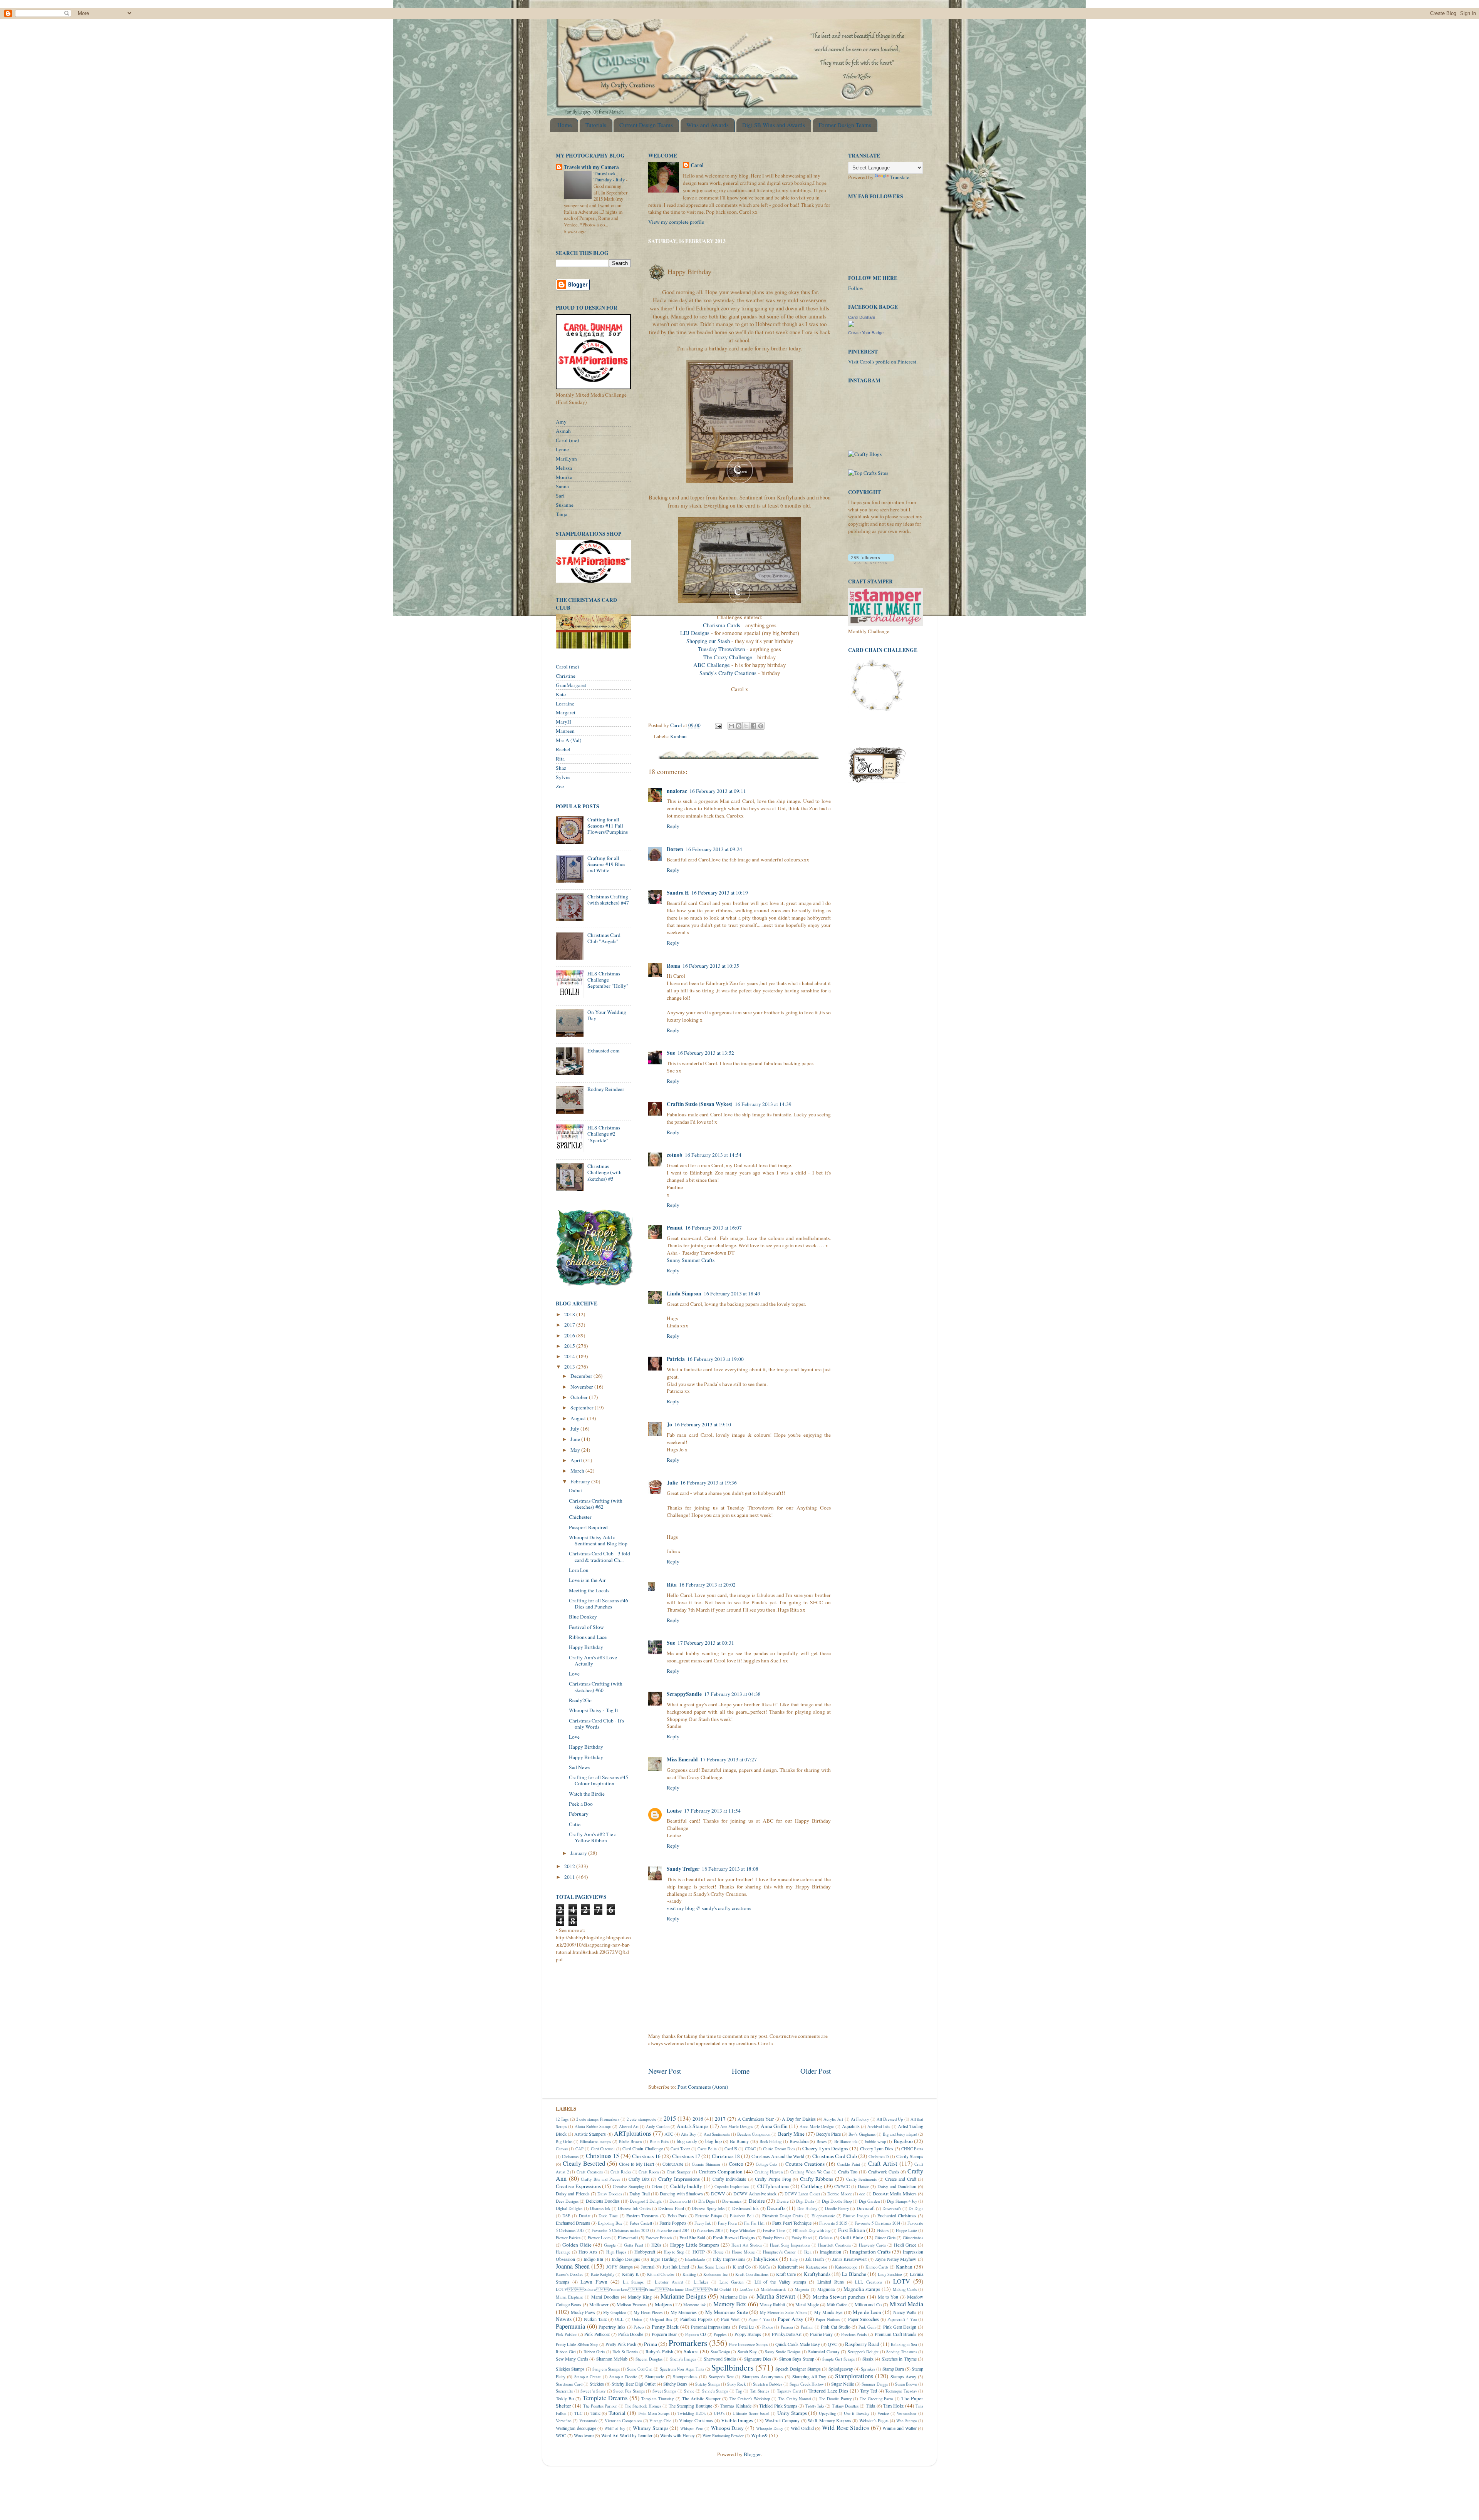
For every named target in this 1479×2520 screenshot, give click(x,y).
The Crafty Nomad (794, 2399)
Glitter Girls (885, 2238)
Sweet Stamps (664, 2391)
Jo (669, 1424)
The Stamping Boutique (690, 2406)
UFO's (719, 2413)
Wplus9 (759, 2435)
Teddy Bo (565, 2398)
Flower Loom (599, 2238)
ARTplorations (633, 2133)
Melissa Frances (631, 2304)
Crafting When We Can (810, 2172)
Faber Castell (641, 2223)
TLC (578, 2413)
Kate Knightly (603, 2274)
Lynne (562, 449)
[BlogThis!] (739, 726)
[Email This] (731, 726)
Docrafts (776, 2208)
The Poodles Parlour (600, 2406)
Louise (674, 1811)
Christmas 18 (726, 2156)
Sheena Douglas (649, 2359)
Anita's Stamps (693, 2126)
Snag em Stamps (606, 2369)
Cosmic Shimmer (706, 2164)
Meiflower (599, 2304)
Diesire (783, 2201)
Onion (637, 2319)
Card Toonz (680, 2149)
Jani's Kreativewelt (850, 2259)
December (582, 1376)
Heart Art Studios (747, 2245)
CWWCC (842, 2187)
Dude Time (608, 2216)
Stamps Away (903, 2376)
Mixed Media (906, 2304)
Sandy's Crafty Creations (728, 673)
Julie (672, 1483)
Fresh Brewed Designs (734, 2237)
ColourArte (673, 2164)
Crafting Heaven (769, 2172)
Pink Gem (867, 2327)
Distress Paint (671, 2208)
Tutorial (617, 2413)
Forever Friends (659, 2238)
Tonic (595, 2413)
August (579, 1418)
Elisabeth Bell (742, 2216)
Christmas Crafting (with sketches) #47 (608, 900)
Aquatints (851, 2126)
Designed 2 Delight (646, 2201)
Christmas (570, 2156)
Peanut (675, 1228)
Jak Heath (815, 2259)
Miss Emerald (682, 1759)
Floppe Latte (906, 2230)
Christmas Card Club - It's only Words (596, 1724)
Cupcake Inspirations (732, 2187)
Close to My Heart (636, 2164)
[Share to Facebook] (753, 726)
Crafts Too (848, 2171)
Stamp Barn (893, 2369)
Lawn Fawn (594, 2282)
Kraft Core (786, 2274)
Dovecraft (866, 2208)
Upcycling (827, 2413)
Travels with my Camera (591, 167)
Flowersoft (628, 2237)
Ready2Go (580, 1700)
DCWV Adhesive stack (755, 2193)
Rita (672, 1585)
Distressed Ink (745, 2208)
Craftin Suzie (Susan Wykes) (700, 1104)
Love (574, 1674)
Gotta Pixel (634, 2245)
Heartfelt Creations (834, 2245)
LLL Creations (869, 2282)
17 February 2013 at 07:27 (729, 1759)
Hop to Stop (674, 2252)
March (578, 1471)
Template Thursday (657, 2399)
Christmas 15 (602, 2156)
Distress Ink (600, 2208)
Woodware (584, 2435)
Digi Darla (805, 2201)
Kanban (678, 736)
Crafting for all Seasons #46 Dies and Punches (599, 1603)
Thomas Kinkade (735, 2406)
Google (610, 2245)
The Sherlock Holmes (643, 2406)
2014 (570, 1356)
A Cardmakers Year (756, 2119)
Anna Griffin (774, 2126)
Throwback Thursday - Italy (610, 177)
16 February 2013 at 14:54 (713, 1155)
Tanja (562, 514)
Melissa (564, 468)
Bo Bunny (739, 2141)
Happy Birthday (586, 1647)
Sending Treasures (902, 2352)
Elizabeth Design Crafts (783, 2216)
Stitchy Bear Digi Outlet (634, 2384)
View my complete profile (676, 222)
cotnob (675, 1155)
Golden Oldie (577, 2245)
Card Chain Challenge (643, 2148)
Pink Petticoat (597, 2334)
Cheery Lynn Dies (877, 2148)
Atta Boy (688, 2134)
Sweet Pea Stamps (629, 2391)
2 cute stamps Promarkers (598, 2119)
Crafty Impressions (679, 2179)
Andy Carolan (657, 2126)
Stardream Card (569, 2384)
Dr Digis (916, 2208)
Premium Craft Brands (895, 2334)
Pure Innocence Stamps (749, 2344)
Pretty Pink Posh (621, 2344)
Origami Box (661, 2319)
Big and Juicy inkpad (900, 2134)
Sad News (579, 1767)
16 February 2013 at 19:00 (715, 1359)
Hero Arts (588, 2252)
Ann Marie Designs (737, 2126)
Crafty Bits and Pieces (600, 2179)
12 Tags (562, 2119)
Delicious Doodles (603, 2201)
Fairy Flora (727, 2223)
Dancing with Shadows (681, 2193)
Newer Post (665, 2071)
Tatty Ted (869, 2391)
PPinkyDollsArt (787, 2334)
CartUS (731, 2149)
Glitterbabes (913, 2238)
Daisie (864, 2186)
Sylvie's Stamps (715, 2391)
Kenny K (631, 2274)
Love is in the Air (587, 1580)
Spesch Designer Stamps (798, 2369)
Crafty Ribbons (817, 2179)
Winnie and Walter (899, 2428)
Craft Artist (883, 2163)
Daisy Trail (639, 2193)
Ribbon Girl (566, 2352)
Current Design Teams (646, 125)
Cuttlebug (812, 2186)
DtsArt (585, 2216)
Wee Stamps (906, 2421)
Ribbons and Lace (588, 1637)
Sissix (868, 2359)
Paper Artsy (791, 2319)
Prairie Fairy (822, 2334)
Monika (564, 477)
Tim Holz (893, 2406)
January (579, 1853)
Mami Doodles (605, 2297)
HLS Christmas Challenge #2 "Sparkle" (604, 1134)
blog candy (687, 2141)
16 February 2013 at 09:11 (718, 791)
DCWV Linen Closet (802, 2194)
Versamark (588, 2421)
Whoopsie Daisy (770, 2428)
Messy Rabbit (772, 2304)
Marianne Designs (683, 2296)
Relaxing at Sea (904, 2344)
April (577, 1460)
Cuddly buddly (686, 2186)
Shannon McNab (612, 2359)
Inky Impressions (729, 2259)
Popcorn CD (696, 2334)
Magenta (802, 2289)
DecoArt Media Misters (895, 2193)
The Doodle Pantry (835, 2399)
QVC (833, 2344)
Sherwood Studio (720, 2359)
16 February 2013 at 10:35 (711, 966)
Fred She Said (692, 2237)
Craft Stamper (679, 2172)
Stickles (597, 2384)
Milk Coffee (837, 2305)
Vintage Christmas (696, 2420)
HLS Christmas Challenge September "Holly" (608, 980)
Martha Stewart (776, 2296)
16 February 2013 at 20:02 (707, 1585)
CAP (579, 2149)
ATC (669, 2134)
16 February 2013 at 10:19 (720, 893)
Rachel (563, 749)
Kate (561, 694)
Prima (651, 2344)
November (582, 1387)
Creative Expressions (578, 2186)
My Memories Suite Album (783, 2312)
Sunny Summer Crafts (691, 1260)
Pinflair (807, 2327)
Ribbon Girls (594, 2352)
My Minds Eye (828, 2312)
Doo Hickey (807, 2208)
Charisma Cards (722, 625)
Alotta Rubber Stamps (593, 2126)
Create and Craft (900, 2179)
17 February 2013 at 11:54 (712, 1811)
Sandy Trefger (683, 1869)
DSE (566, 2216)
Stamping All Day (809, 2376)
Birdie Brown (631, 2141)
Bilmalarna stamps (596, 2141)
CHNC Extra (912, 2149)
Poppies (720, 2334)
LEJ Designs (695, 633)
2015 (570, 1346)
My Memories (684, 2312)
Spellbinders (732, 2367)
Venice (883, 2413)
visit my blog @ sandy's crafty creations (709, 1908)
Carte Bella (707, 2149)
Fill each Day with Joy (812, 2230)
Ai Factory (860, 2119)
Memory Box (730, 2304)
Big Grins (564, 2141)
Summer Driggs (875, 2384)
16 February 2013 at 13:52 (706, 1053)
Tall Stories (760, 2391)
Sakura (691, 2351)
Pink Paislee (566, 2334)
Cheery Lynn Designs (825, 2148)
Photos (768, 2327)
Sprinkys (868, 2369)
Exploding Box (610, 2223)
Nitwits (564, 2319)
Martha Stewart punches (839, 2297)
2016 (570, 1335)
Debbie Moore (839, 2194)
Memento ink (694, 2305)
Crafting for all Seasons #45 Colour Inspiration (599, 1780)
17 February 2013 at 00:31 (706, 1643)
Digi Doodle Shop (837, 2201)
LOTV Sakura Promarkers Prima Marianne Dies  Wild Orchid (643, 2289)
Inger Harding (664, 2259)
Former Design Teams (845, 125)
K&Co (765, 2267)
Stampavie (655, 2376)
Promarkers (688, 2343)
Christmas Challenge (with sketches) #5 (605, 1172)
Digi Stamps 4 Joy (902, 2201)
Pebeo (639, 2327)
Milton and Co (868, 2304)
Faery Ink (703, 2223)
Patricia (676, 1359)
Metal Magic (807, 2304)
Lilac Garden (732, 2282)
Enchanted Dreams (573, 2223)
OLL (619, 2319)
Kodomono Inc (715, 2274)
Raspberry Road (862, 2344)
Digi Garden (869, 2201)
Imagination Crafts (870, 2252)
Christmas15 (879, 2156)
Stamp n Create (588, 2377)
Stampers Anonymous (763, 2376)
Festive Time (774, 2230)
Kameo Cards (877, 2267)
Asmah (563, 431)
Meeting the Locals (589, 1590)
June (576, 1439)
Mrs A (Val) (569, 740)
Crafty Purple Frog (773, 2179)
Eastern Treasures (642, 2215)
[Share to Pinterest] (761, 726)
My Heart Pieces (648, 2312)
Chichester (580, 1517)
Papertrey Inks (612, 2327)
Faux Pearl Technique (792, 2223)
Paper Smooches (864, 2319)
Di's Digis (707, 2201)
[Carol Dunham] (851, 325)
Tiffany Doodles (845, 2406)
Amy (561, 422)
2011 (570, 1877)
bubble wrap (875, 2141)
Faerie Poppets (673, 2223)
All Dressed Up (890, 2119)
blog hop (714, 2141)
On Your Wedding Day (607, 1015)
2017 (570, 1325)
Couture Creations (805, 2164)
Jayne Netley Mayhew (896, 2259)
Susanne (565, 505)
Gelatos (826, 2237)
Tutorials (596, 125)
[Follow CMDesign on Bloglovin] (871, 562)
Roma (673, 966)
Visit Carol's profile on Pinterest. (883, 362)
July (575, 1429)
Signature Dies (758, 2359)
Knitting (689, 2274)
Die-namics (732, 2201)
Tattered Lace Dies (828, 2391)
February (581, 1481)
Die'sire (757, 2201)
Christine (566, 676)
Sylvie (563, 777)
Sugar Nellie (843, 2384)
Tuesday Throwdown (721, 649)
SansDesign (720, 2352)
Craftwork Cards (884, 2171)
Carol (697, 165)
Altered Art (629, 2126)
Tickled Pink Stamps (778, 2406)
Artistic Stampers (590, 2134)
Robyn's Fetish (659, 2351)
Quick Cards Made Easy (798, 2344)
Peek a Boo (581, 1804)
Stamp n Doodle (623, 2377)
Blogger (752, 2454)
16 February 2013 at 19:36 (708, 1483)
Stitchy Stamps (708, 2384)
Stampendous (685, 2376)
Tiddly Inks (815, 2406)
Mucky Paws (583, 2312)
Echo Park (677, 2215)
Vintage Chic (660, 2421)
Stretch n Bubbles (768, 2384)
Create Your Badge (866, 333)
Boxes (822, 2141)
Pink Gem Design (900, 2327)
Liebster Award (669, 2282)
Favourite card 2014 (673, 2230)
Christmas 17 (686, 2156)
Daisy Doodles (610, 2194)
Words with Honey (677, 2435)
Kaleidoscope (846, 2267)
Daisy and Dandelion (897, 2186)
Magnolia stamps (862, 2289)
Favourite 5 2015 (833, 2223)
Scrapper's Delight (863, 2352)
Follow (856, 288)
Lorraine (565, 704)
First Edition (852, 2230)
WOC (561, 2435)
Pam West (730, 2319)
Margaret (566, 712)
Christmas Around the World (778, 2156)
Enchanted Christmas (897, 2215)
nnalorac (677, 791)
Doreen (675, 849)
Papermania (570, 2326)
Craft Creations (590, 2172)
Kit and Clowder (661, 2274)
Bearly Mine (791, 2134)
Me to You (888, 2297)
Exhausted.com (604, 1051)
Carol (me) (568, 440)
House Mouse (743, 2252)
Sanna (562, 486)
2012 (570, 1866)
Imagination (830, 2252)
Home (565, 125)
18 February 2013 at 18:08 (730, 1869)
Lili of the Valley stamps (780, 2282)
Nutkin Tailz (595, 2319)
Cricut (657, 2187)
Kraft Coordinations (752, 2274)
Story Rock (736, 2384)
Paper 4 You (759, 2319)
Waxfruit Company (782, 2420)
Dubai (575, 1490)
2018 (570, 1314)
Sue (671, 1053)
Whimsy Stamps (651, 2428)
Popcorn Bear (664, 2334)
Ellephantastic (823, 2216)
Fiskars (883, 2230)
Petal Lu (746, 2327)
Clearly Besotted (584, 2163)
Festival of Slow (586, 1627)
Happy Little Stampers (695, 2245)
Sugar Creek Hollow (807, 2384)
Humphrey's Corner (779, 2252)
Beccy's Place (828, 2134)
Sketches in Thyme (899, 2359)
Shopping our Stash (708, 641)
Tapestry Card (789, 2391)
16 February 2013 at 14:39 (763, 1104)
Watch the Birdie (587, 1794)
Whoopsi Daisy (728, 2428)
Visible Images (737, 2420)
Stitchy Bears (675, 2384)
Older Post (816, 2071)
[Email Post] (718, 725)
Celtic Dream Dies (779, 2149)
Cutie (575, 1824)
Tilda (870, 2406)
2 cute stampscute (641, 2119)
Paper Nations (828, 2319)
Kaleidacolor (817, 2267)
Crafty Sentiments (862, 2179)
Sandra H (678, 893)
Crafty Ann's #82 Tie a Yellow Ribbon (593, 1837)
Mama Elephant (569, 2297)
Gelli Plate (852, 2237)
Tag (739, 2391)
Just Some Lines (711, 2267)
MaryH (563, 722)
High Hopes (616, 2252)
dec (862, 2194)
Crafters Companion (721, 2171)
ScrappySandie (684, 1694)
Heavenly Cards (872, 2245)
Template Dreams (605, 2398)
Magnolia (826, 2289)
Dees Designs (567, 2201)
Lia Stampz (633, 2282)
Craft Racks (621, 2172)
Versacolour (907, 2413)
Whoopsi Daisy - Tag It (594, 1710)
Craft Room (649, 2172)
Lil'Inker (701, 2282)
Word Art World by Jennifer (627, 2435)
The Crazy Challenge (728, 657)
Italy (794, 2259)
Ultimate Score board (751, 2413)
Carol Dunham (862, 317)
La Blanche (854, 2274)
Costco (736, 2164)
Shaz (561, 768)
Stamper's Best (721, 2377)
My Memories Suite (727, 2312)
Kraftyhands (817, 2274)
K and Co (742, 2267)
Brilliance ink (846, 2141)
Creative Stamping (628, 2187)
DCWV (718, 2193)
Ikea (808, 2252)
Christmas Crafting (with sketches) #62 (596, 1504)
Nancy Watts (905, 2312)
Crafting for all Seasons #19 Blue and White (606, 864)
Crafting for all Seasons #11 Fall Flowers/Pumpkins (608, 826)
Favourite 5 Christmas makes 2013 (620, 2230)
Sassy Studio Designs (783, 2352)
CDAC (750, 2149)
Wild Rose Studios (845, 2428)
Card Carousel (603, 2149)
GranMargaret (571, 685)
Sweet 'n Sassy (593, 2391)
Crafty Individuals (729, 2179)
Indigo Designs (626, 2259)
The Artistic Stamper (701, 2398)
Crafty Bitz (639, 2179)
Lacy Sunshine (890, 2274)
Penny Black (665, 2327)
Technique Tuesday (901, 2391)
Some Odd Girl (640, 2369)
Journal (648, 2267)
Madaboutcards (773, 2289)
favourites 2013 (710, 2230)
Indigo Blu (594, 2259)
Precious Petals (854, 2334)
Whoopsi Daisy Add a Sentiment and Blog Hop (598, 1540)
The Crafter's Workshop (750, 2399)
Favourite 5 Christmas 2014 (877, 2223)
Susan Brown (906, 2384)
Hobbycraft (645, 2252)
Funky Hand (802, 2238)
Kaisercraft (788, 2267)
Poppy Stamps (748, 2334)
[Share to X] (746, 726)
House (719, 2252)
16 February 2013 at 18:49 (732, 1294)
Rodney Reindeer (606, 1089)
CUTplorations (773, 2186)
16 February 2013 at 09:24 (714, 849)
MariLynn (566, 459)
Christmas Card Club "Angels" (604, 938)
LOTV (902, 2281)
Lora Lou (579, 1570)
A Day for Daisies (799, 2119)
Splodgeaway (841, 2369)
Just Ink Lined (676, 2267)
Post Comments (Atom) (703, 2087)
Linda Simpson (684, 1294)
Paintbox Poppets (696, 2319)
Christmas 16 (646, 2156)
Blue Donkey (583, 1617)
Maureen (565, 731)
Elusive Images (856, 2216)
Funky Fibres (773, 2238)
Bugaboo (903, 2141)
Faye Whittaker (743, 2230)
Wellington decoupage (576, 2428)
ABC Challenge (712, 665)
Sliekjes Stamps (570, 2369)
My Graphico (615, 2312)
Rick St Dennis (625, 2352)
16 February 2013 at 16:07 (714, 1228)
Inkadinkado (695, 2259)
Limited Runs (831, 2282)
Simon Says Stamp (797, 2359)
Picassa (787, 2327)
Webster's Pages (874, 2420)
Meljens (663, 2304)
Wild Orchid (802, 2428)
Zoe (560, 786)
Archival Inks (879, 2126)
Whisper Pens (692, 2428)
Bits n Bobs (659, 2141)
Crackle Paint (848, 2164)
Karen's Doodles (569, 2274)
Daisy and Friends (573, 2193)
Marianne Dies (734, 2297)
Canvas (562, 2149)
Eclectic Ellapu (708, 2216)
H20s (656, 2245)
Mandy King (640, 2297)
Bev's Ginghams (862, 2134)
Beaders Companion (754, 2134)
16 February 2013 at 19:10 (703, 1424)
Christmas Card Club (835, 2156)
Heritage (563, 2252)
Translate (900, 177)
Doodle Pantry (837, 2208)
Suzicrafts (564, 2391)
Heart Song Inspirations (790, 2245)
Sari (560, 496)
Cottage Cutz (767, 2164)
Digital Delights (569, 2208)
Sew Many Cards (572, 2359)
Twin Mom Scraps (654, 2413)
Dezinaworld (680, 2201)
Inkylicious (765, 2259)
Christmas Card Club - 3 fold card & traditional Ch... (599, 1557)
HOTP (699, 2252)
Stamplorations (854, 2376)
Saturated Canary (824, 2351)
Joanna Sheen (573, 2266)
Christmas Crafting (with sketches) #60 (596, 1687)
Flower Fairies (568, 2238)
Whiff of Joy (615, 2428)
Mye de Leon (867, 2312)
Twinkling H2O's (692, 2413)
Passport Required (588, 1527)
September (583, 1407)
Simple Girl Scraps (838, 2359)
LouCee (746, 2289)
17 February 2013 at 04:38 (732, 1694)
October (580, 1397)
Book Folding (771, 2141)
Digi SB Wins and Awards (774, 125)
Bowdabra (799, 2141)
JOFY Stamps (620, 2267)
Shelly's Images (683, 2359)
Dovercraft (892, 2208)
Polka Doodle (631, 2334)
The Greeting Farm (876, 2399)
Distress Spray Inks (708, 2208)
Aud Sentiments (717, 2134)
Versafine (564, 2421)
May (576, 1450)
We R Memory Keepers (829, 2420)
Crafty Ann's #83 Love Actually (593, 1660)
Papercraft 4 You (902, 2319)
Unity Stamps (792, 2413)
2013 (570, 1367)
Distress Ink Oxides (634, 2208)
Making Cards (905, 2289)
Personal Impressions (711, 2327)
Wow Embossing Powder (723, 2436)
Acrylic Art (833, 2119)
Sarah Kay (747, 2351)
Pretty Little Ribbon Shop (577, 2344)
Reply (673, 826)
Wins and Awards (708, 125)
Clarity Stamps (910, 2156)
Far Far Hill (754, 2223)
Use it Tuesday (857, 2413)
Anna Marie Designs (817, 2126)
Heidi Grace (905, 2245)
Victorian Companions (623, 2421)
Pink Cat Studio (835, 2327)
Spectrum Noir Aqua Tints (682, 2369)
